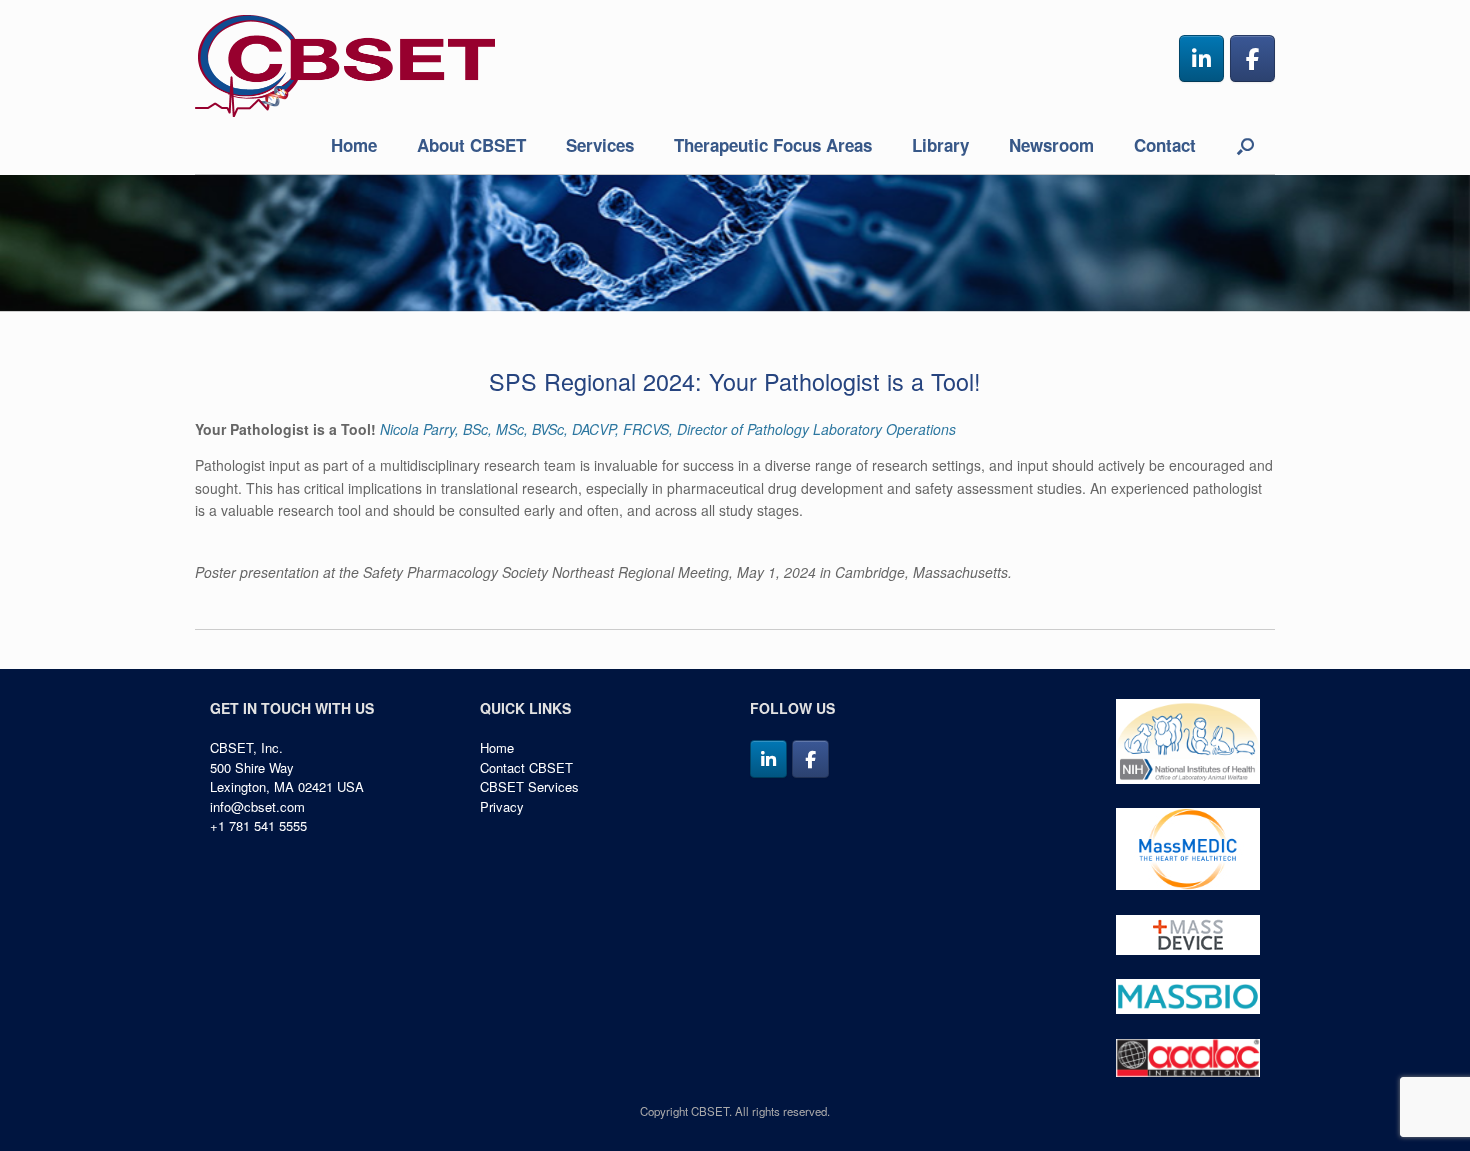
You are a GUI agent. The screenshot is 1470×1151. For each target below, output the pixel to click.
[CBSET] (345, 66)
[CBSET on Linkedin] (1201, 58)
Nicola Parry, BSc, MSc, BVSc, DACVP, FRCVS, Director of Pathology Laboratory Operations (668, 429)
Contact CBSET (526, 767)
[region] (735, 243)
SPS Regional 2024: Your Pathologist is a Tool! (735, 381)
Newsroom (1051, 145)
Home (354, 145)
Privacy (502, 806)
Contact (1165, 145)
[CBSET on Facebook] (1252, 58)
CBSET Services (529, 786)
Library (940, 145)
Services (600, 145)
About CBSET (471, 145)
